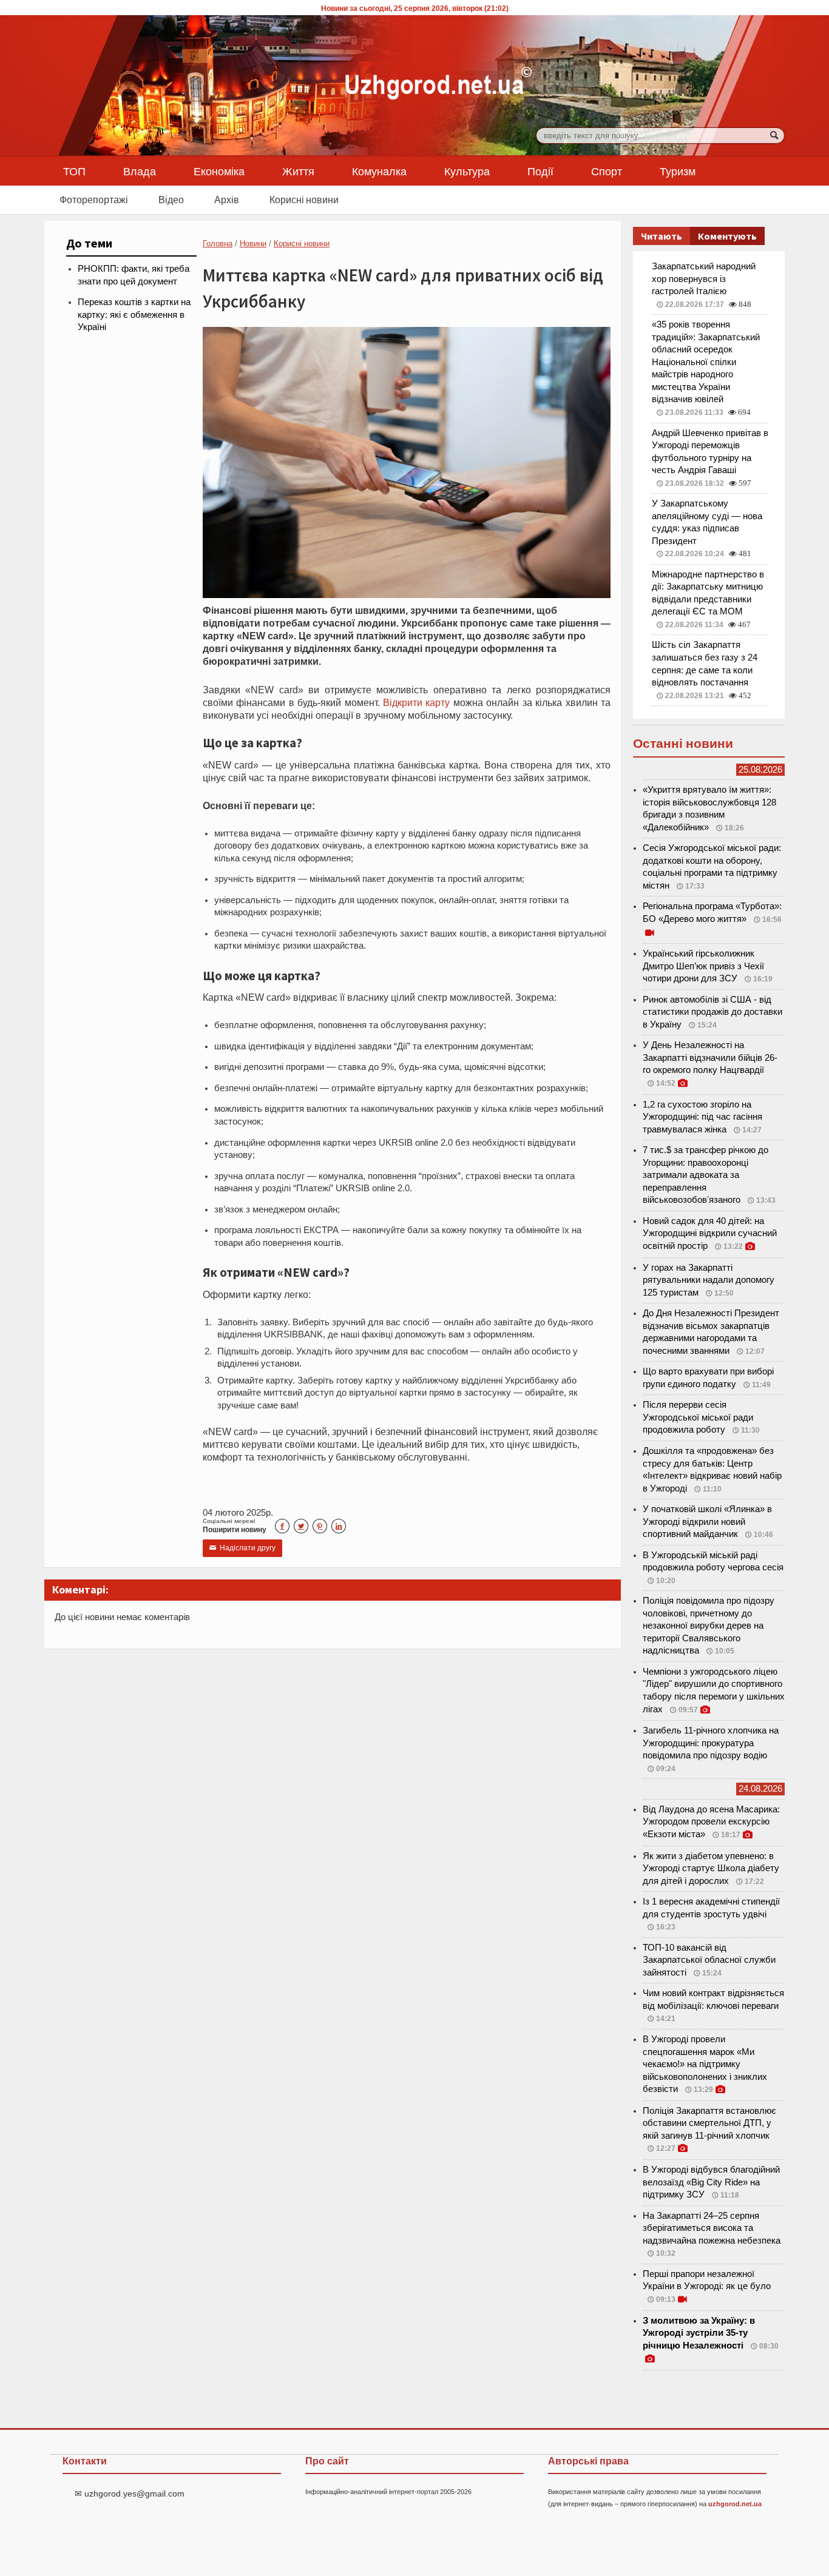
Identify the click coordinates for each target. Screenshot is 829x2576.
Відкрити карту (416, 702)
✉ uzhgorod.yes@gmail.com (130, 2494)
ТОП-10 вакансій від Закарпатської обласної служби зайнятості (709, 1960)
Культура (467, 171)
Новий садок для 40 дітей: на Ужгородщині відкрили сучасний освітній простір (710, 1233)
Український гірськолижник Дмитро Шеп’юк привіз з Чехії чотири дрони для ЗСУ (703, 966)
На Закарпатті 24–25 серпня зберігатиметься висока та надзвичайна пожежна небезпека (712, 2228)
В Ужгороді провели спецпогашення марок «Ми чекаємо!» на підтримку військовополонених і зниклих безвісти (705, 2064)
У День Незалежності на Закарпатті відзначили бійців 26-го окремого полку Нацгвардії (710, 1058)
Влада (140, 171)
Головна (218, 244)
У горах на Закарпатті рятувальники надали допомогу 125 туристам (709, 1280)
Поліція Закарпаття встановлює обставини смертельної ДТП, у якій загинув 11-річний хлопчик (709, 2123)
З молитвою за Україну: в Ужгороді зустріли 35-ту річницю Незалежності (699, 2333)
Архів (227, 200)
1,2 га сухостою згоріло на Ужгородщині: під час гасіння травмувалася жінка (702, 1117)
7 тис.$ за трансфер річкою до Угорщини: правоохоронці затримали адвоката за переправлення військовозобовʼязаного (705, 1175)
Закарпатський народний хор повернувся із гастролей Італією (704, 279)
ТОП (74, 171)
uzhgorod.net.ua (735, 2504)
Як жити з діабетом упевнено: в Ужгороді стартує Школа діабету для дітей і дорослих (711, 1868)
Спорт (607, 171)
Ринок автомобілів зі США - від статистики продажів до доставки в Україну (712, 1012)
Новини (253, 244)
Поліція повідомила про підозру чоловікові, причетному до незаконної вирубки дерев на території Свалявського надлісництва (709, 1626)
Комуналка (379, 171)
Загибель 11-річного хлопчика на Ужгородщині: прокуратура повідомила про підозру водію (711, 1743)
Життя (298, 171)
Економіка (219, 171)
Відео (171, 200)
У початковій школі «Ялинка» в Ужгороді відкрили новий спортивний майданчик (707, 1522)
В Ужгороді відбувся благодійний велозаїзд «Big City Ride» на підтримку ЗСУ (711, 2182)
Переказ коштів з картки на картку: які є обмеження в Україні (134, 314)
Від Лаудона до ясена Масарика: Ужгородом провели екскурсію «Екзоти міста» (711, 1822)
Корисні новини (304, 200)
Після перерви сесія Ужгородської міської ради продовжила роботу (698, 1417)
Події (540, 171)
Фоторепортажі (94, 200)
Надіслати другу (242, 1548)
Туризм (678, 171)
